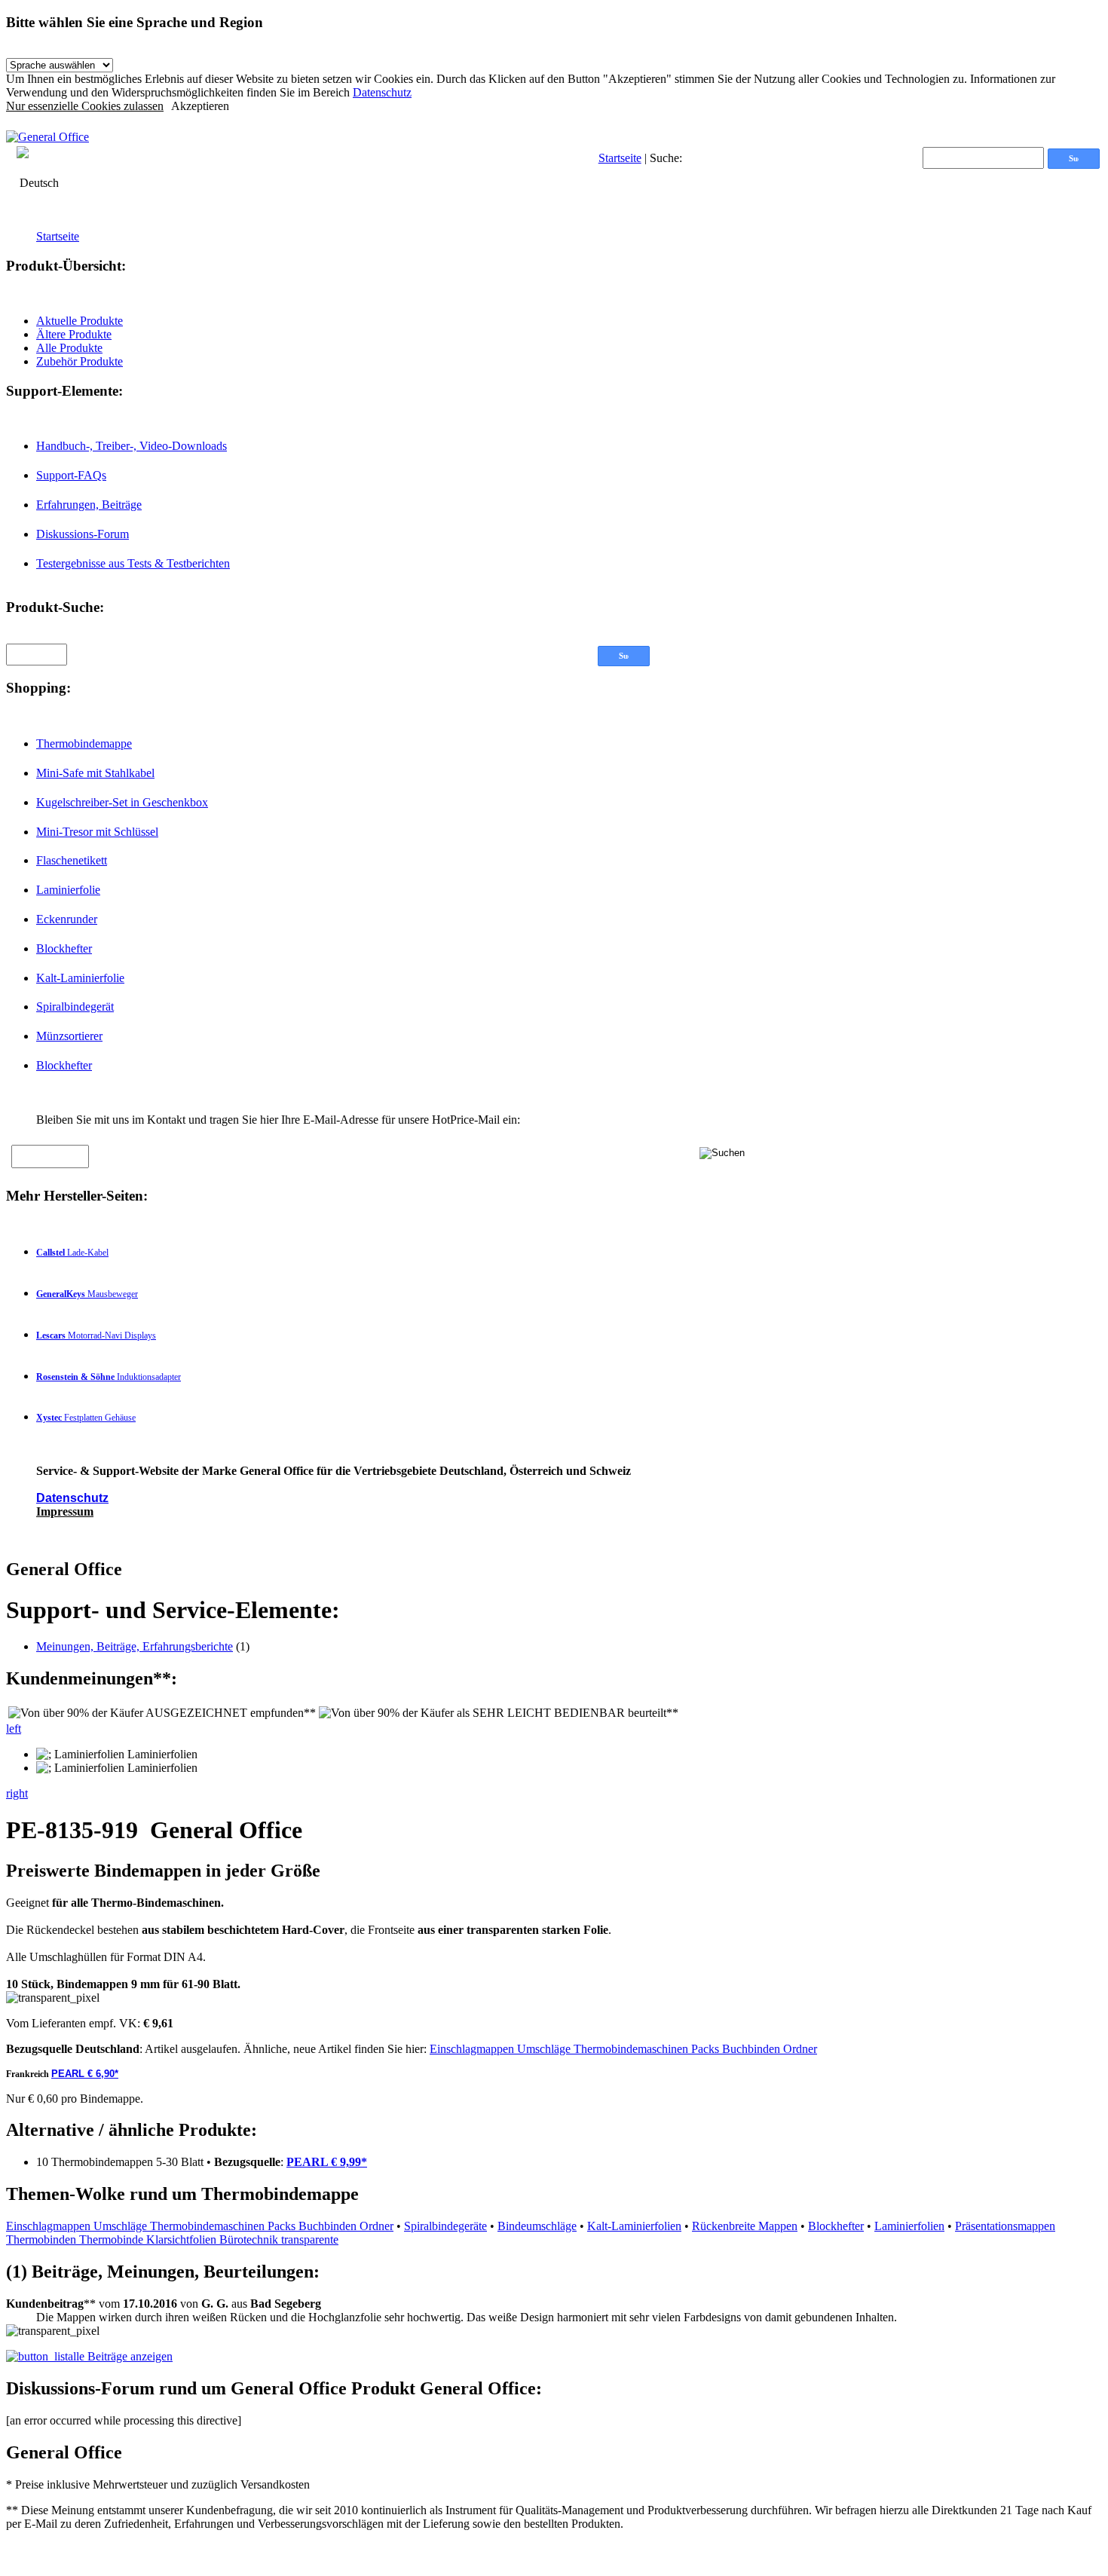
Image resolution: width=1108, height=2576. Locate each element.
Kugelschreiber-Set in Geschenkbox (122, 802)
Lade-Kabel (72, 1253)
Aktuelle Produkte (80, 321)
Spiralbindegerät (75, 1007)
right (17, 1793)
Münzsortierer (69, 1036)
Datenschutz (382, 92)
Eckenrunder (67, 919)
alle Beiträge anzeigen (120, 2356)
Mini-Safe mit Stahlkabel (95, 773)
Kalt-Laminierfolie (80, 978)
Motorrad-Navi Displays (96, 1335)
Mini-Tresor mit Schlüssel (97, 832)
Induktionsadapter (109, 1377)
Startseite (620, 158)
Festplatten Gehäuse (86, 1418)
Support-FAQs (71, 475)
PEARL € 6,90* (85, 2074)
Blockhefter (64, 948)
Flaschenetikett (72, 860)
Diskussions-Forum (83, 534)
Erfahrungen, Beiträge (89, 505)
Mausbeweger (87, 1294)
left (14, 1729)
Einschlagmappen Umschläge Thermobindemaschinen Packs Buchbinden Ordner (623, 2049)
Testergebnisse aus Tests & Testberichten (133, 563)
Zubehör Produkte (80, 361)
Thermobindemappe (84, 743)
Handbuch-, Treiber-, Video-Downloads (132, 446)
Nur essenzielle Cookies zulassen (85, 106)
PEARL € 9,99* (327, 2162)
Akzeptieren (200, 106)
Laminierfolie (68, 890)
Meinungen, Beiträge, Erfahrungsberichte (135, 1646)
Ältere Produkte (74, 334)
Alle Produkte (69, 348)
